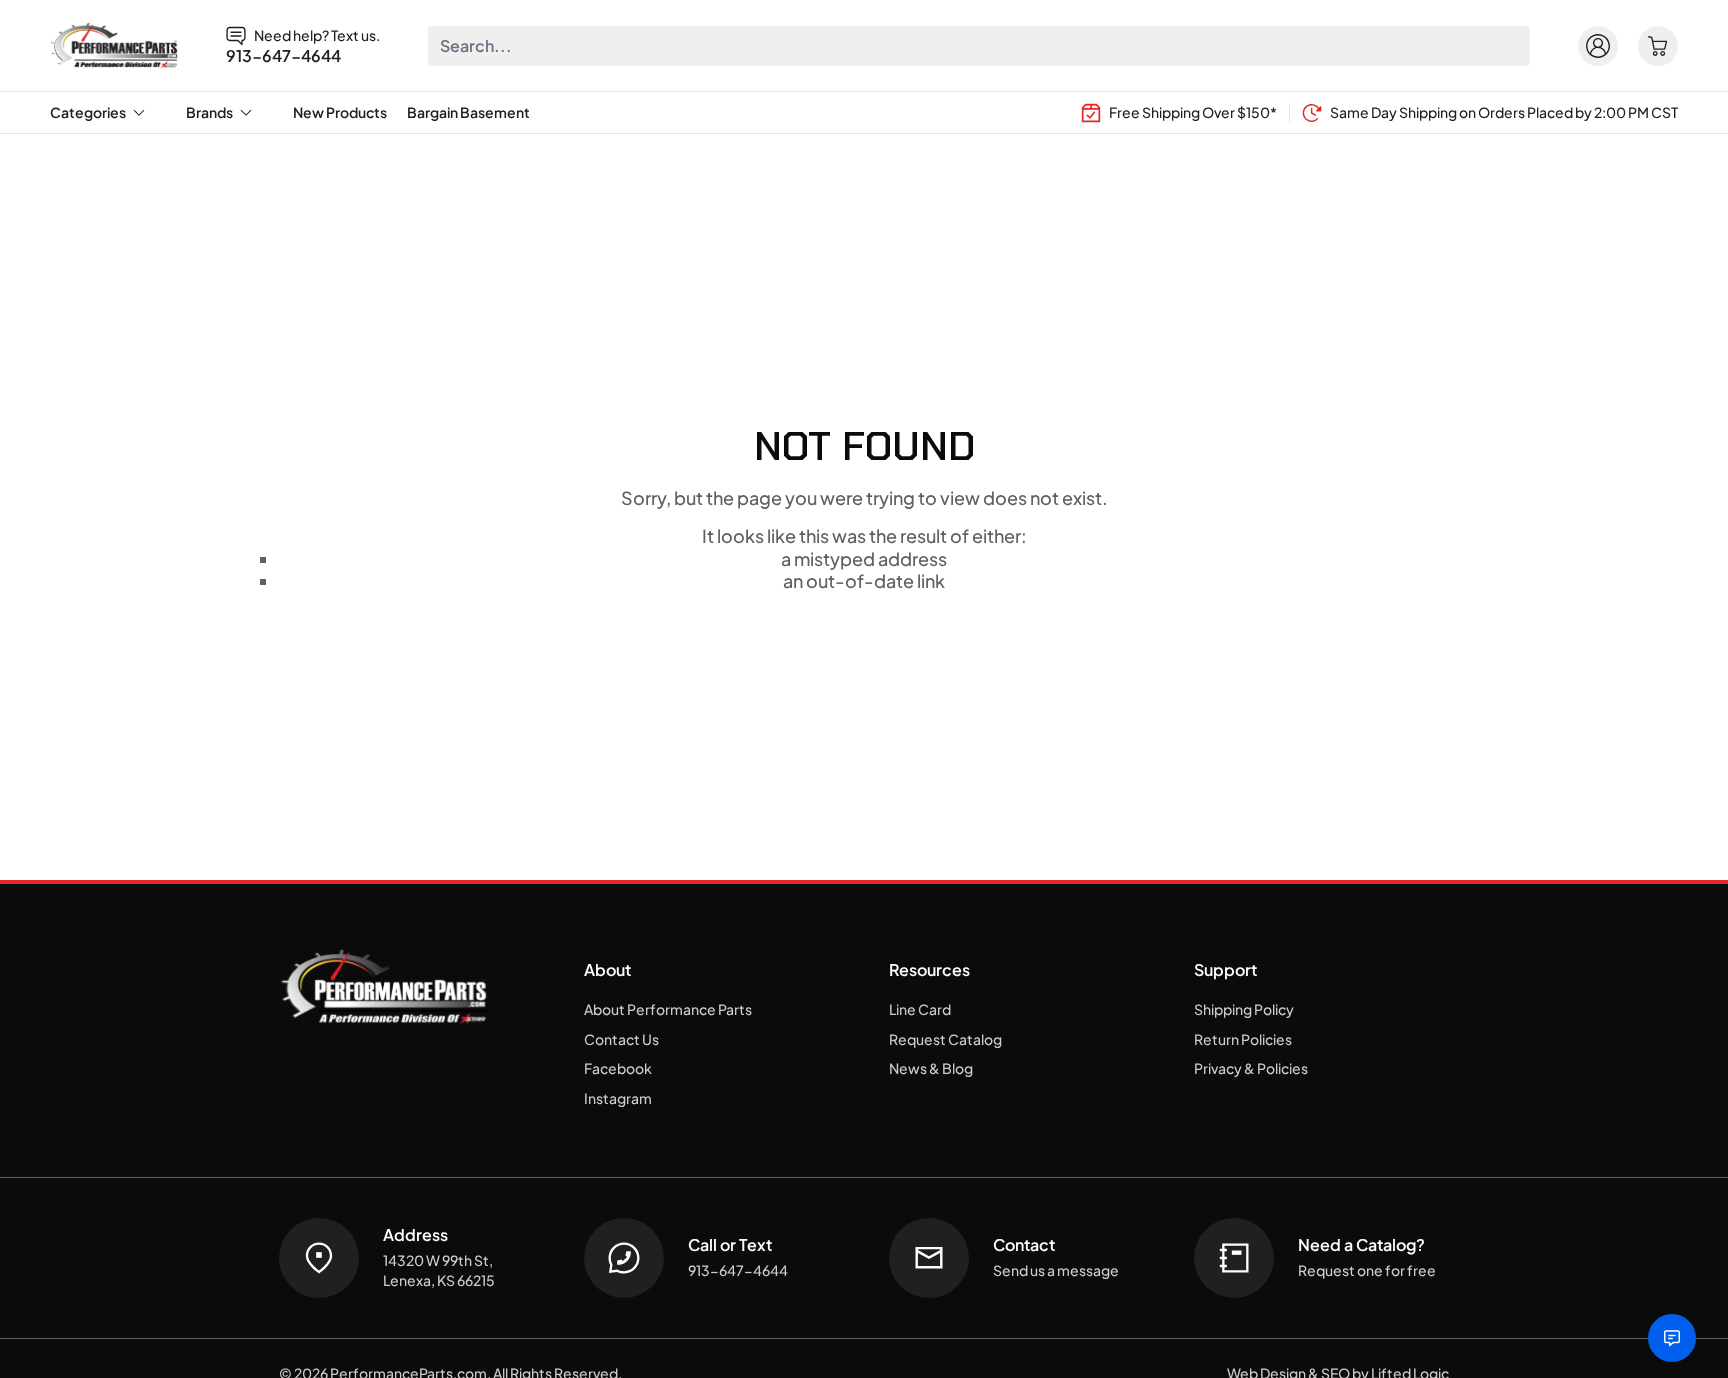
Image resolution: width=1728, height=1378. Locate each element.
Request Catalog (945, 1039)
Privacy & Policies (1251, 1068)
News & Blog (931, 1068)
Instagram (618, 1098)
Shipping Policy (1244, 1009)
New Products (340, 112)
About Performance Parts (668, 1009)
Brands (209, 112)
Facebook (618, 1068)
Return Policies (1243, 1039)
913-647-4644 (283, 56)
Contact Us (621, 1039)
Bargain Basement (468, 112)
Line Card (920, 1009)
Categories (88, 112)
